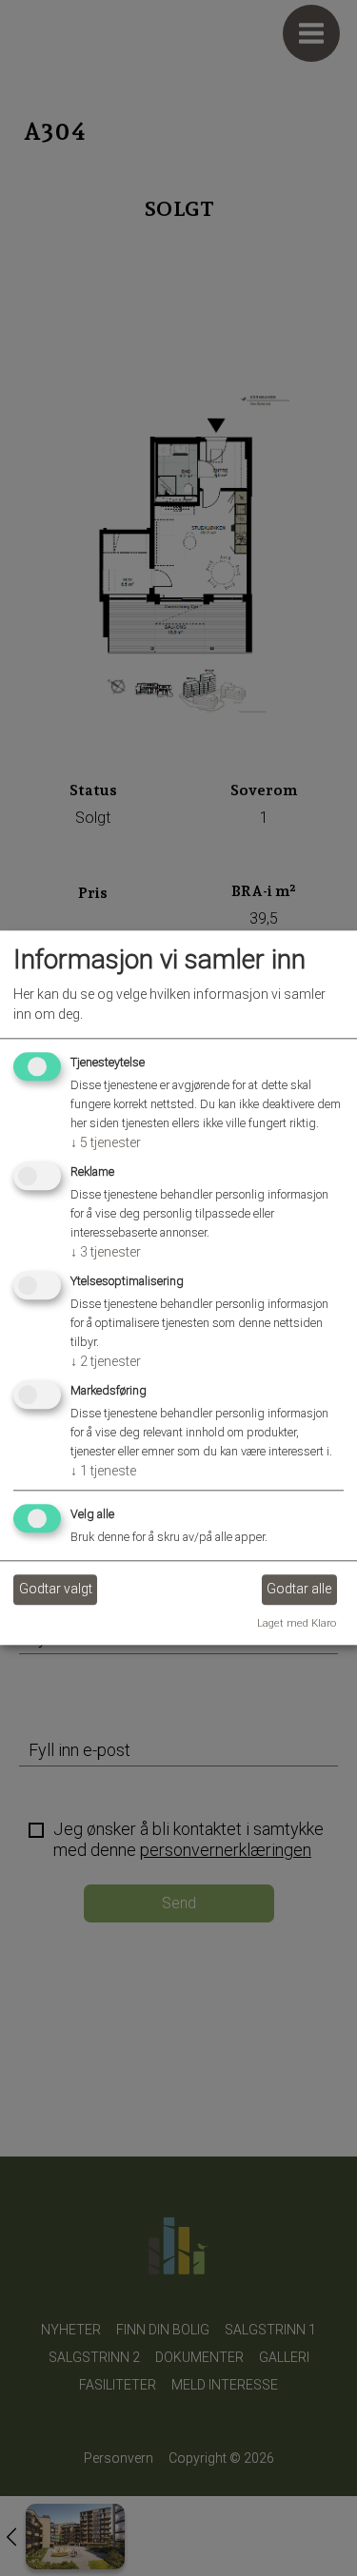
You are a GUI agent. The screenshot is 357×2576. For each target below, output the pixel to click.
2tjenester (106, 1361)
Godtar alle (299, 1589)
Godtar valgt (56, 1589)
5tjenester (106, 1143)
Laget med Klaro (297, 1623)
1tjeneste (103, 1471)
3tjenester (106, 1252)
